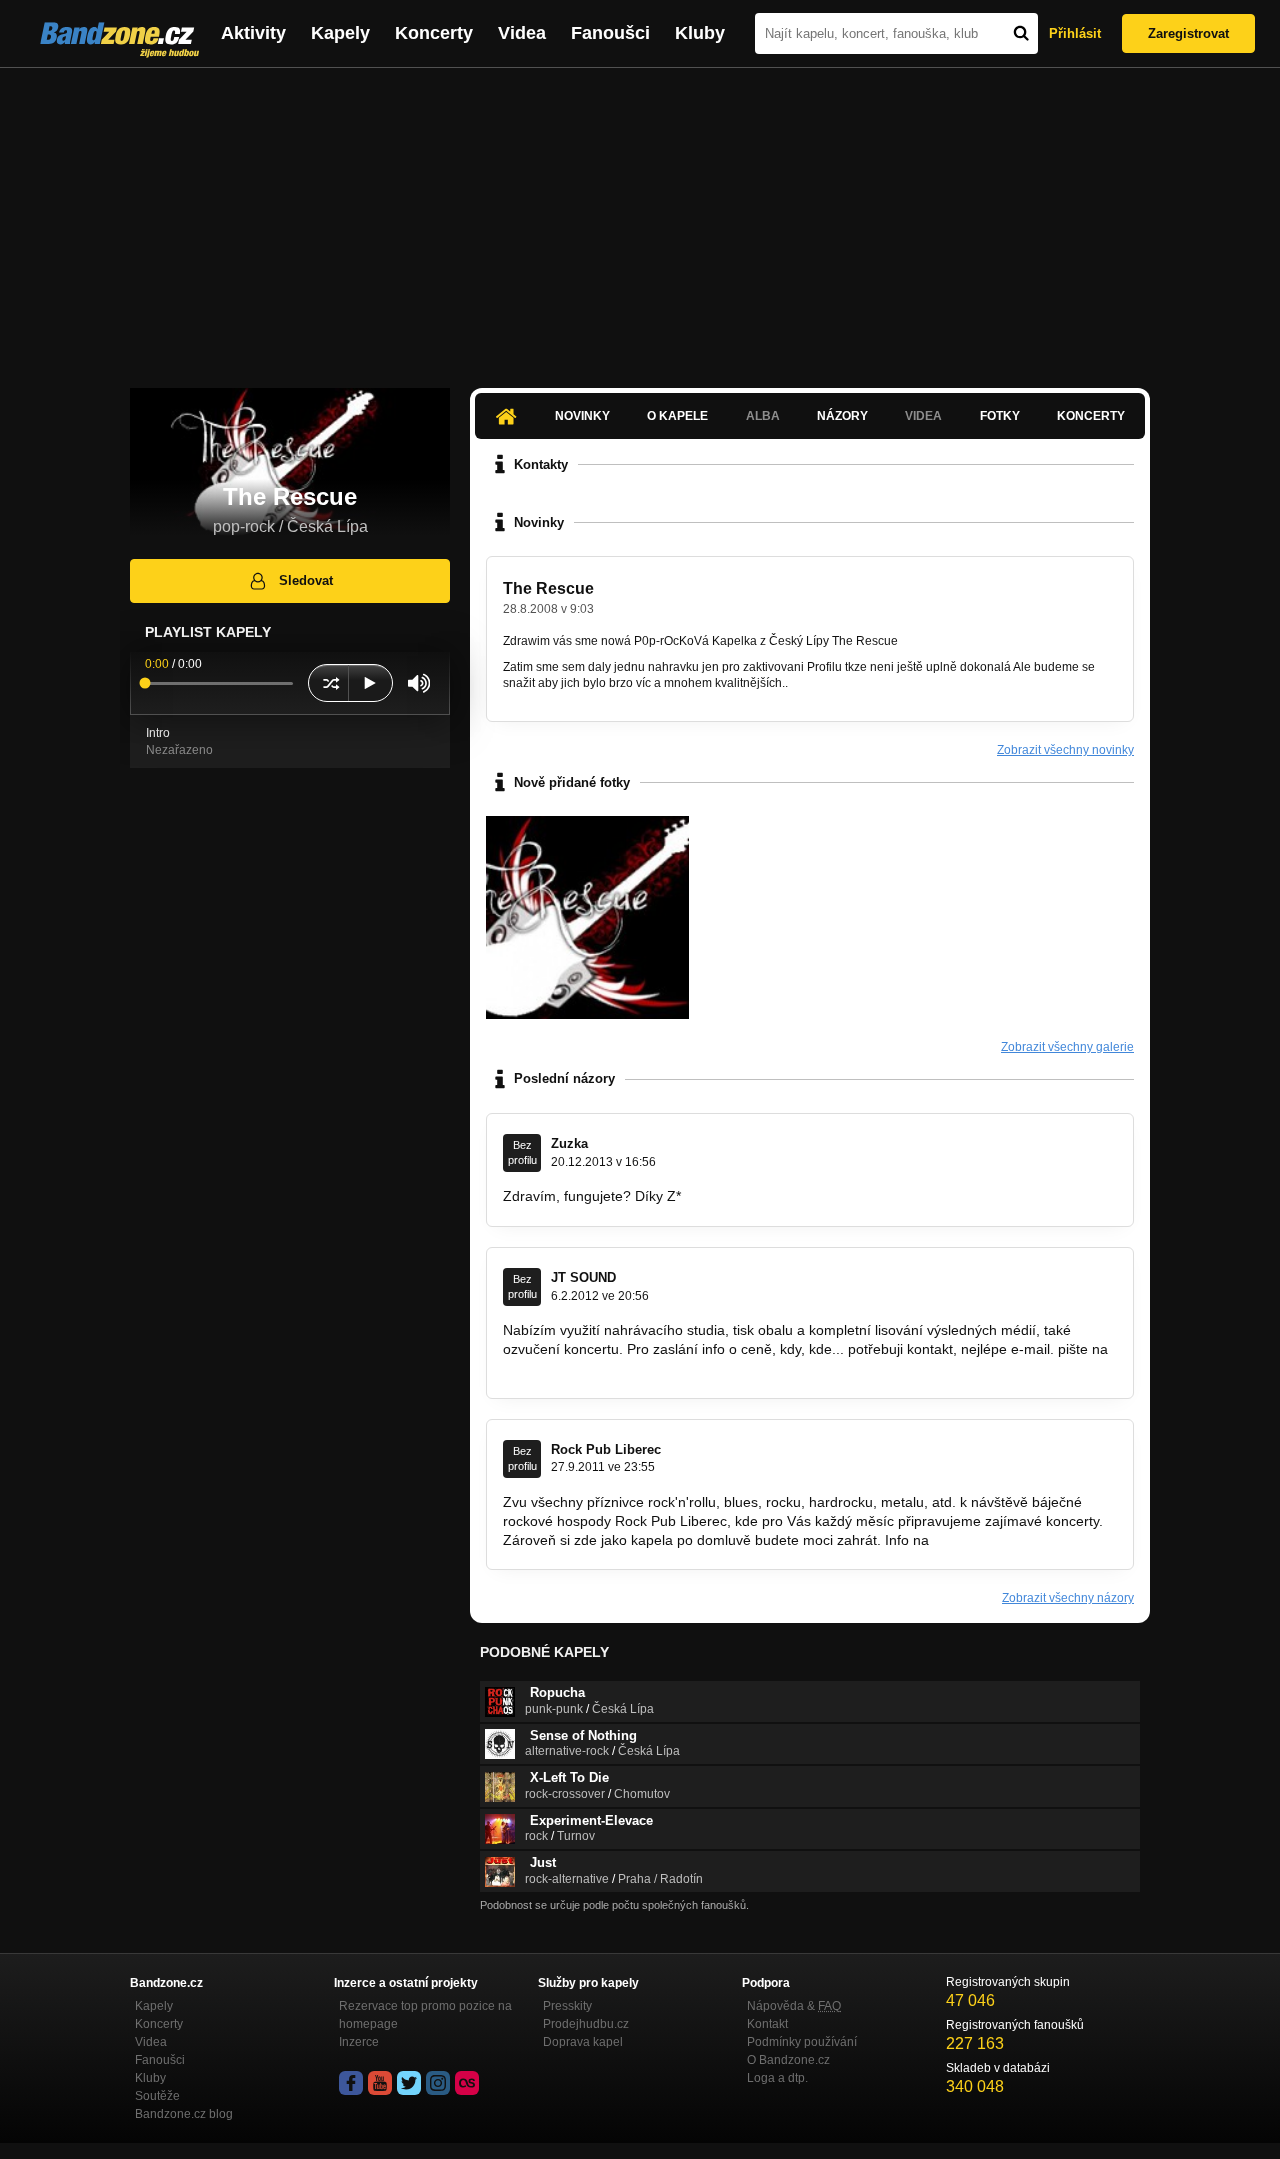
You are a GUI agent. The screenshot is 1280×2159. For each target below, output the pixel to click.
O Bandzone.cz (788, 2060)
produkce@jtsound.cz (571, 1368)
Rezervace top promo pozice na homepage (425, 2015)
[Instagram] (438, 2083)
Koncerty (434, 33)
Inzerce (359, 2042)
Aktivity (253, 33)
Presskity (567, 2006)
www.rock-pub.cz (986, 1540)
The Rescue (548, 588)
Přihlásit (1075, 33)
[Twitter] (409, 2083)
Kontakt (767, 2024)
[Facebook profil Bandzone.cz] (351, 2083)
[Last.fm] (467, 2083)
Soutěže (157, 2096)
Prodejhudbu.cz (586, 2024)
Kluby (700, 33)
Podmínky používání (802, 2042)
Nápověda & (794, 2006)
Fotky (1000, 416)
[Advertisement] (640, 218)
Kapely (340, 33)
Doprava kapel (583, 2042)
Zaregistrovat (1188, 33)
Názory (842, 416)
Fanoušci (610, 33)
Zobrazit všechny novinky (1065, 750)
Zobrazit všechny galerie (1067, 1047)
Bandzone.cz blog (184, 2114)
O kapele (677, 416)
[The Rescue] (587, 917)
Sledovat (306, 580)
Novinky (582, 416)
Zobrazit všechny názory (1068, 1598)
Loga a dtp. (777, 2078)
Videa (522, 33)
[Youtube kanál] (380, 2083)
